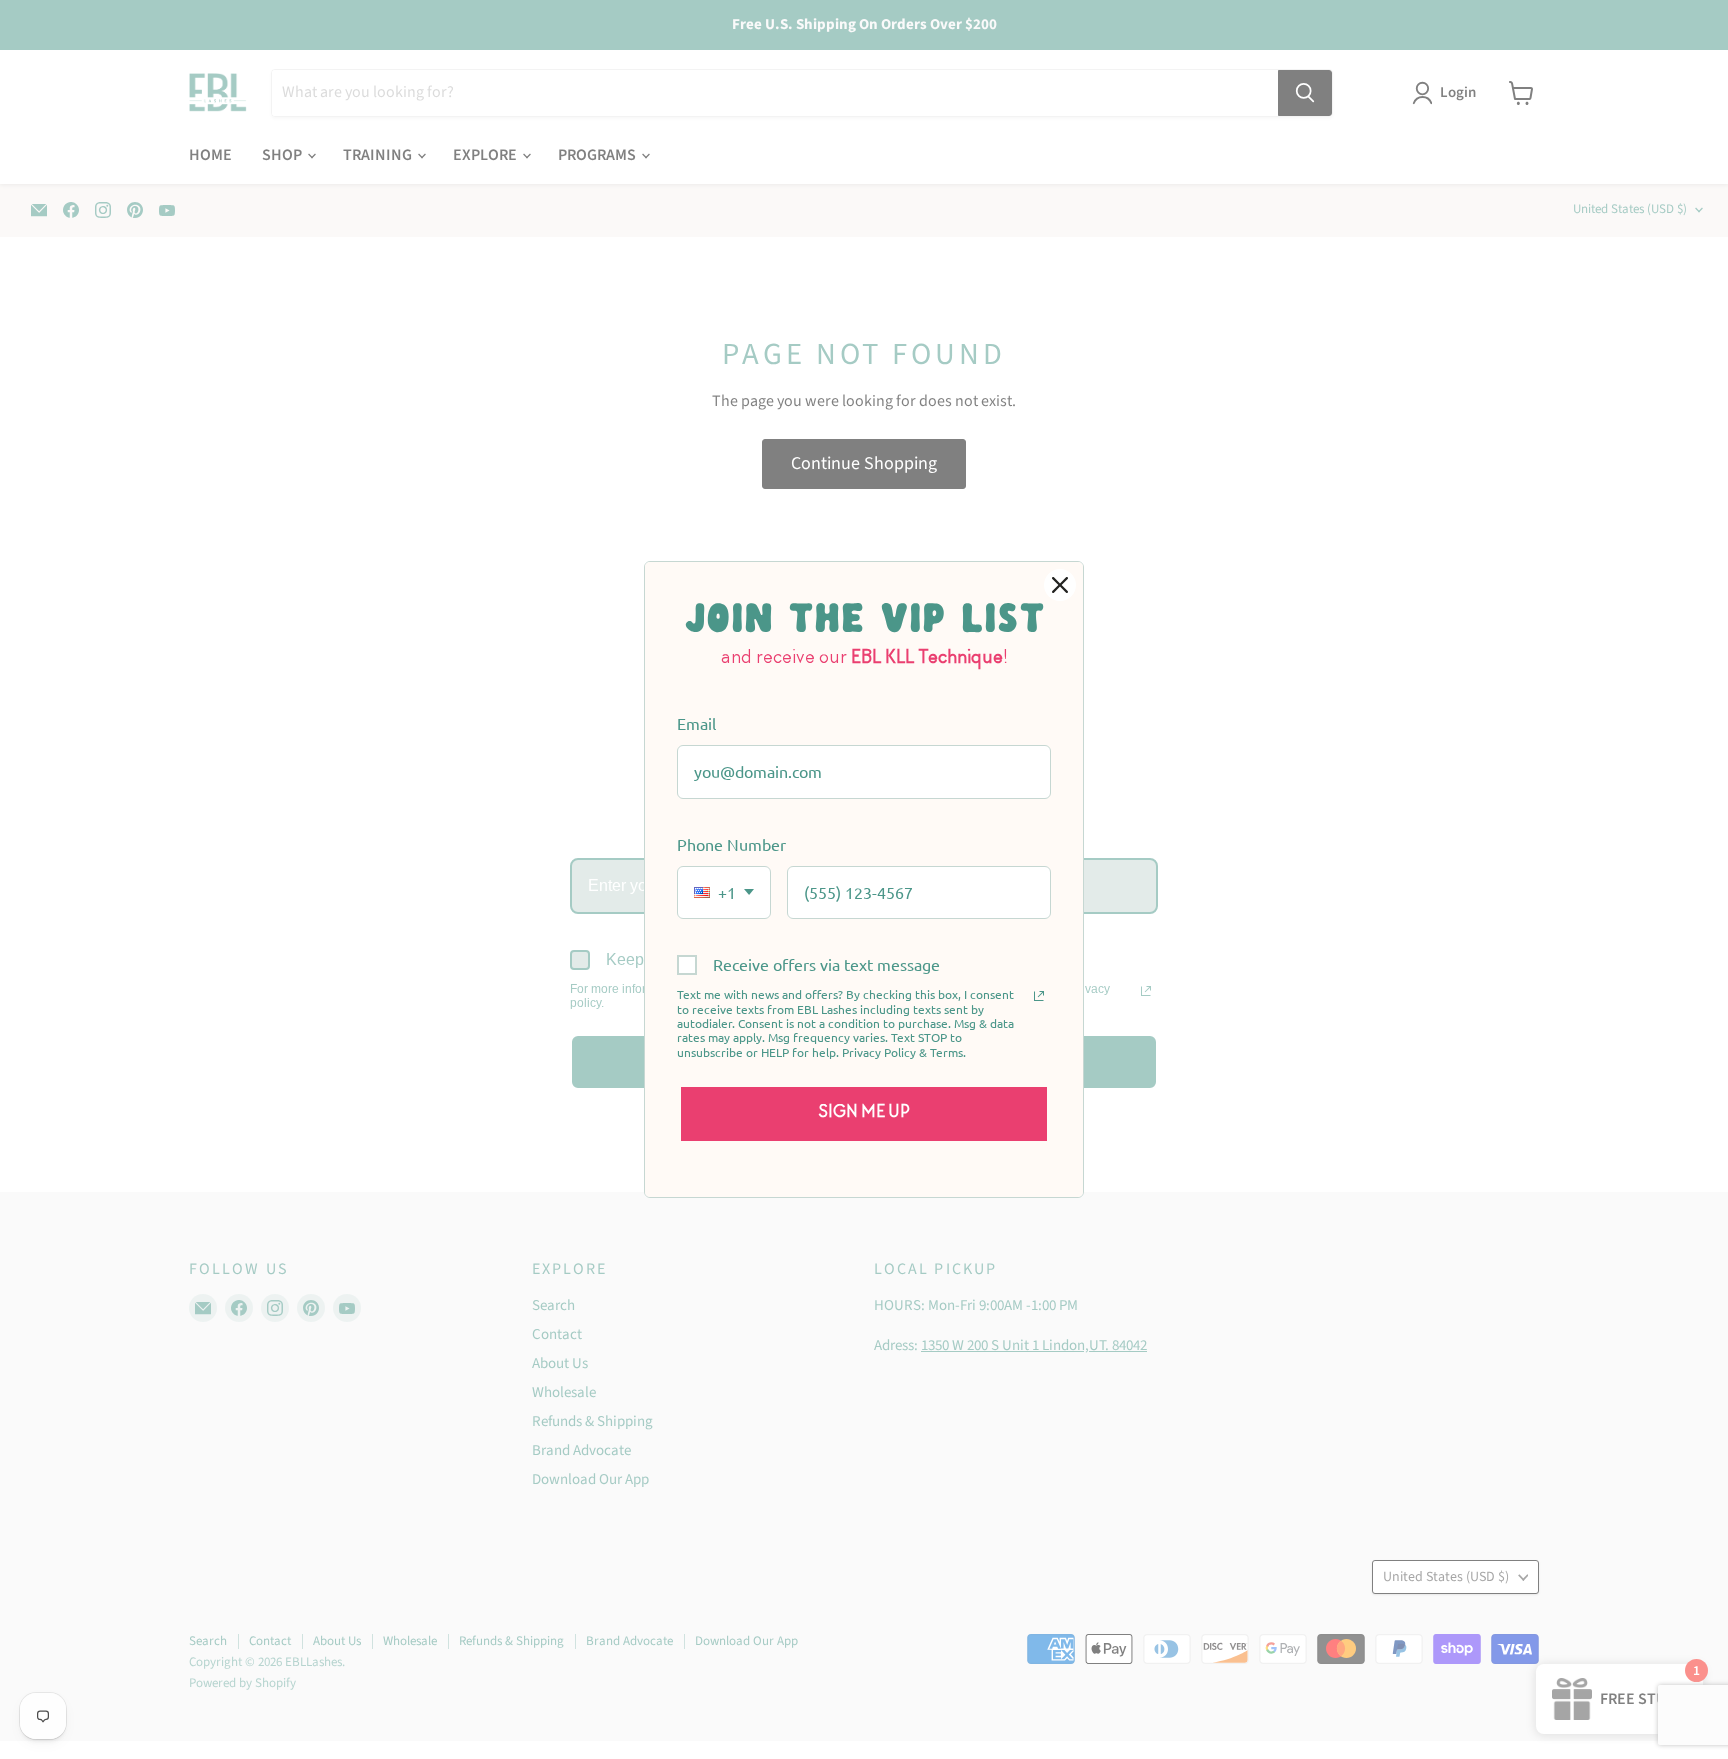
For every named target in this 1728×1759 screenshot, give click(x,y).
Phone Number (731, 844)
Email (696, 723)
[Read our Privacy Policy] (1039, 996)
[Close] (1060, 585)
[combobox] (724, 892)
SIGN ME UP (864, 1113)
